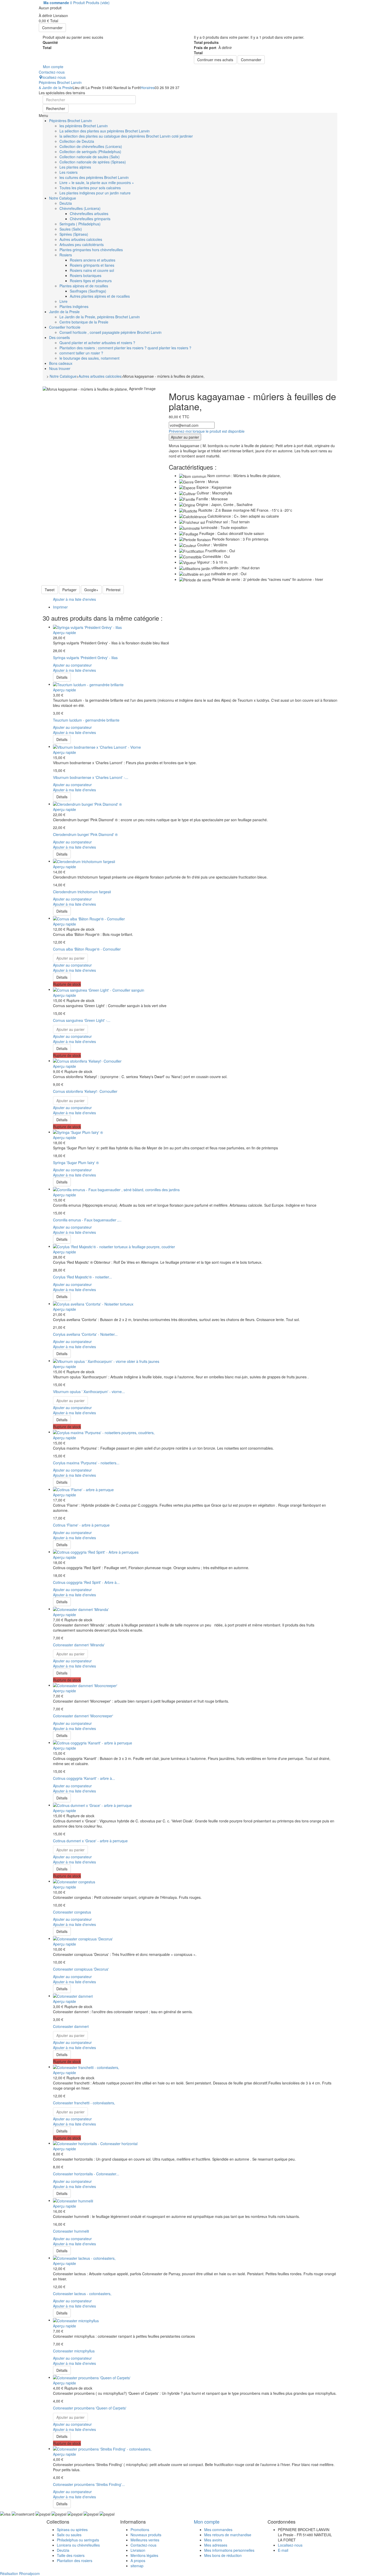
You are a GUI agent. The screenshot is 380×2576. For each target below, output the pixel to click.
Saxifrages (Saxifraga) (88, 291)
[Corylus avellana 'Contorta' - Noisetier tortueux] (93, 1303)
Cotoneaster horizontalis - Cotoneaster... (86, 2174)
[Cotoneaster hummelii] (73, 2200)
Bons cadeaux (61, 363)
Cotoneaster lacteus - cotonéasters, (82, 2294)
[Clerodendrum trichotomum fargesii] (84, 861)
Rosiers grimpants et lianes (92, 265)
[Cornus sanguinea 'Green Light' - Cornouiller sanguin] (99, 989)
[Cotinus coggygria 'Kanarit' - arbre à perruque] (93, 1742)
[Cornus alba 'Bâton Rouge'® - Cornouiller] (89, 918)
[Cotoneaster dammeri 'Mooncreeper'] (85, 1685)
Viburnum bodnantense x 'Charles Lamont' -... (91, 777)
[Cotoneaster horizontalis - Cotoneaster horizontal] (95, 2143)
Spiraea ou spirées (72, 2530)
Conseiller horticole (65, 327)
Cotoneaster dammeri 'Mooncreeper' (83, 1716)
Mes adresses (216, 2545)
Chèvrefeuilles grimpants (90, 219)
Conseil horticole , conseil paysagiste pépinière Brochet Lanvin (111, 332)
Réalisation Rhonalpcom (20, 2573)
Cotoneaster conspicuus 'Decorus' (81, 1969)
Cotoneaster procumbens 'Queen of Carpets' (90, 2408)
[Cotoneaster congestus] (74, 1881)
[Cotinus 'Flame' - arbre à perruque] (83, 1489)
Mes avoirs (213, 2540)
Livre (63, 301)
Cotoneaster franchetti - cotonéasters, (84, 2103)
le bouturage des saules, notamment (89, 358)
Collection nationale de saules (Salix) (90, 157)
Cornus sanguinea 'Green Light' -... (82, 1020)
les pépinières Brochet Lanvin (84, 126)
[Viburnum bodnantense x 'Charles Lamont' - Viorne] (97, 746)
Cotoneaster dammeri (71, 2026)
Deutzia (66, 203)
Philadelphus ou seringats (78, 2540)
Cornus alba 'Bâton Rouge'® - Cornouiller (87, 949)
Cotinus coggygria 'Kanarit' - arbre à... (84, 1778)
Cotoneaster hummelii (71, 2231)
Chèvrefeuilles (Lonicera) (80, 208)
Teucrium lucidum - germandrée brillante (86, 720)
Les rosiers (69, 172)
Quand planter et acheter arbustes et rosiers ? (97, 343)
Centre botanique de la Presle (84, 322)
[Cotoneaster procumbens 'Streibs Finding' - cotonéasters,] (102, 2448)
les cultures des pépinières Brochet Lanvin (94, 177)
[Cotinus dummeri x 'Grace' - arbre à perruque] (92, 1805)
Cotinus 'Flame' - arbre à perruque (81, 1525)
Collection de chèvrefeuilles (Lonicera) (91, 146)
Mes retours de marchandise (228, 2535)
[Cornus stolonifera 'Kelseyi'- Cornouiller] (87, 1061)
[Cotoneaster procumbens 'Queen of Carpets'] (92, 2377)
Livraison (138, 2550)
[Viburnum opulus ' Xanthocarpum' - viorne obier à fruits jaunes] (106, 1361)
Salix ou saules (69, 2535)
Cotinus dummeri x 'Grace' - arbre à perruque (90, 1841)
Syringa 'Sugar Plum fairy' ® (76, 1163)
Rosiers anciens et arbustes (93, 260)
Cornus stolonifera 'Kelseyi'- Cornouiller (85, 1091)
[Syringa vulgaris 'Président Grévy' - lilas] (87, 627)
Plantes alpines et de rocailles (84, 286)
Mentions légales (144, 2555)
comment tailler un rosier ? (81, 353)
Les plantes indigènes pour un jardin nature (95, 193)
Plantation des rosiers (75, 2561)
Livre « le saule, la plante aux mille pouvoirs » (97, 183)
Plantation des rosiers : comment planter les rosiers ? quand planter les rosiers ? (125, 348)
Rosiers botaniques (86, 275)
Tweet (50, 590)
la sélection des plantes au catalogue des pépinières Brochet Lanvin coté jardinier (126, 136)
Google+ (91, 590)
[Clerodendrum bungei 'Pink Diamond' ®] (87, 804)
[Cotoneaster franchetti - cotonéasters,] (86, 2067)
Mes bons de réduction (223, 2555)
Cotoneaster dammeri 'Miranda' (79, 1645)
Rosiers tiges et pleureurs (91, 281)
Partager (69, 590)
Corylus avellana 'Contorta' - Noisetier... (85, 1334)
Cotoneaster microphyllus (74, 2351)
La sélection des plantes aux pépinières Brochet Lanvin (105, 131)
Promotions (140, 2530)
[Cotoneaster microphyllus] (76, 2320)
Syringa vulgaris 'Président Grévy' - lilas (85, 658)
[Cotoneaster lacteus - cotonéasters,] (84, 2258)
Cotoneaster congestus (72, 1912)
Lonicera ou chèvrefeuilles (78, 2545)
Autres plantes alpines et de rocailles (100, 296)
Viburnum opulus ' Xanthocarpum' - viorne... (89, 1392)
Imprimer (60, 607)
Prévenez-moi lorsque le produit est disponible (207, 431)
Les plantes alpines (75, 167)
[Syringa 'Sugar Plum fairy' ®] (78, 1132)
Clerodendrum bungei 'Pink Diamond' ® (85, 834)
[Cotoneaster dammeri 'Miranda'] (81, 1609)
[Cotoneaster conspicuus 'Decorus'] (83, 1938)
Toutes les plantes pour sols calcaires (90, 188)
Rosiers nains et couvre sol (92, 270)
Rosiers (66, 255)
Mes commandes (218, 2530)
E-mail (283, 2550)
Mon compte (207, 2522)
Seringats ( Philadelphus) (80, 224)
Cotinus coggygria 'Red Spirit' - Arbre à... (86, 1582)
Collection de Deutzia (77, 141)
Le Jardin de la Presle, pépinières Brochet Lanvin (100, 317)
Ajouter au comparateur (72, 665)
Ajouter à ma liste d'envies (74, 599)
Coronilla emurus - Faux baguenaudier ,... (87, 1220)
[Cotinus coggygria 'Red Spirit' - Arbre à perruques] (96, 1552)
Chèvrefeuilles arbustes (89, 214)
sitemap (137, 2566)
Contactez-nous (143, 2545)
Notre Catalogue (63, 198)
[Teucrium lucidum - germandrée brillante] (88, 684)
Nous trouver (60, 368)
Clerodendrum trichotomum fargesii (82, 892)
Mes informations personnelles (229, 2550)
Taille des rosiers (71, 2555)
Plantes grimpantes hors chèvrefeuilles (91, 250)
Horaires (148, 88)
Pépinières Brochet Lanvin (60, 85)
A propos (138, 2561)
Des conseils (59, 337)
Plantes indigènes (74, 306)
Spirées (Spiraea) (74, 234)
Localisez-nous (290, 2545)
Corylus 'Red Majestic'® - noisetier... (82, 1277)
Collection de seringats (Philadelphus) (90, 152)
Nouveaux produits (146, 2535)
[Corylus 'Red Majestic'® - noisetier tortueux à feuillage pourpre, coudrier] (114, 1246)
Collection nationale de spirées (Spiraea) (93, 162)
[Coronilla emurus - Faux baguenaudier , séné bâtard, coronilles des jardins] (116, 1189)
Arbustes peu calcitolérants (82, 244)
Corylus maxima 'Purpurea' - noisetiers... (86, 1463)
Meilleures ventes (145, 2540)
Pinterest (113, 590)
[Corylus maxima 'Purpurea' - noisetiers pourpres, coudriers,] (104, 1432)
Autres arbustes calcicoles (81, 239)
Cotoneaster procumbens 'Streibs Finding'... (89, 2484)
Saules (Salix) (71, 229)
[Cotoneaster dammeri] (73, 1996)
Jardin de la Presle (64, 312)
